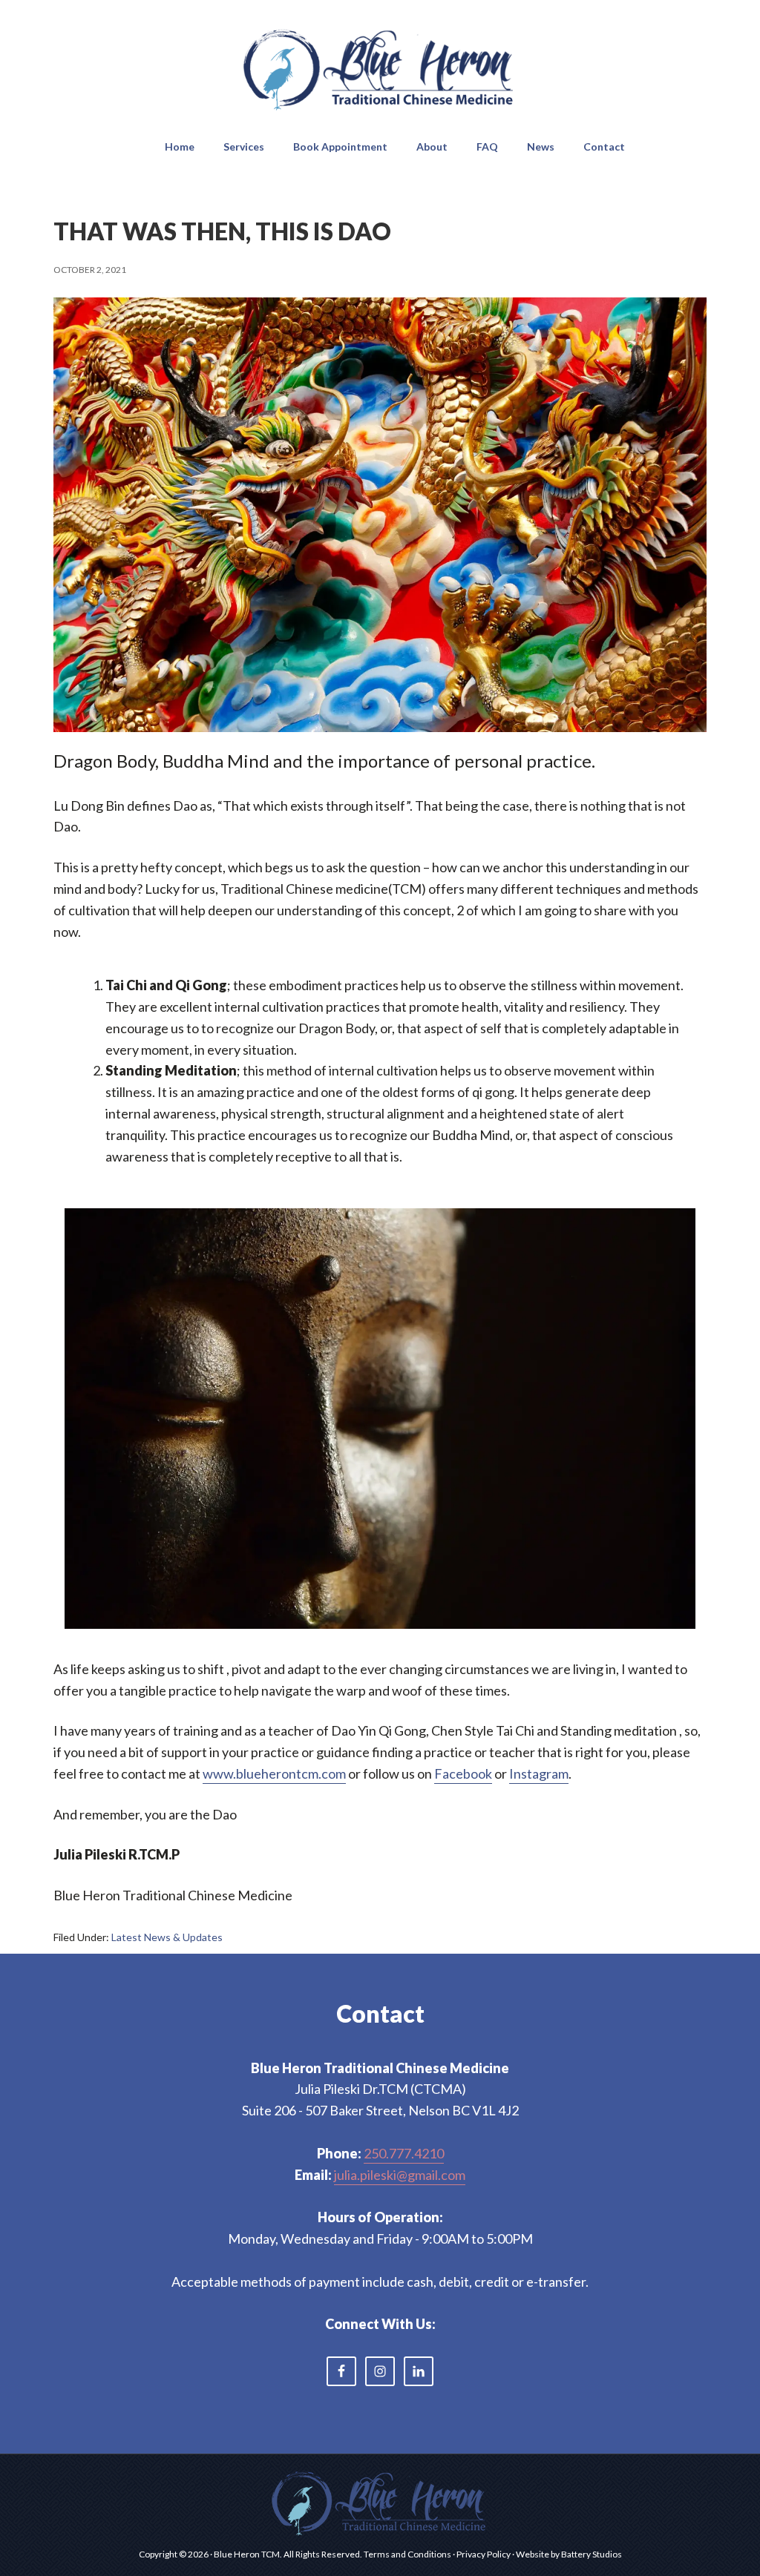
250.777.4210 (404, 2153)
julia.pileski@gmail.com (400, 2175)
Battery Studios (592, 2554)
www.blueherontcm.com (274, 1773)
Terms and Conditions (407, 2554)
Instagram (539, 1773)
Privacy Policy (484, 2554)
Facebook (463, 1773)
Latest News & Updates (167, 1937)
